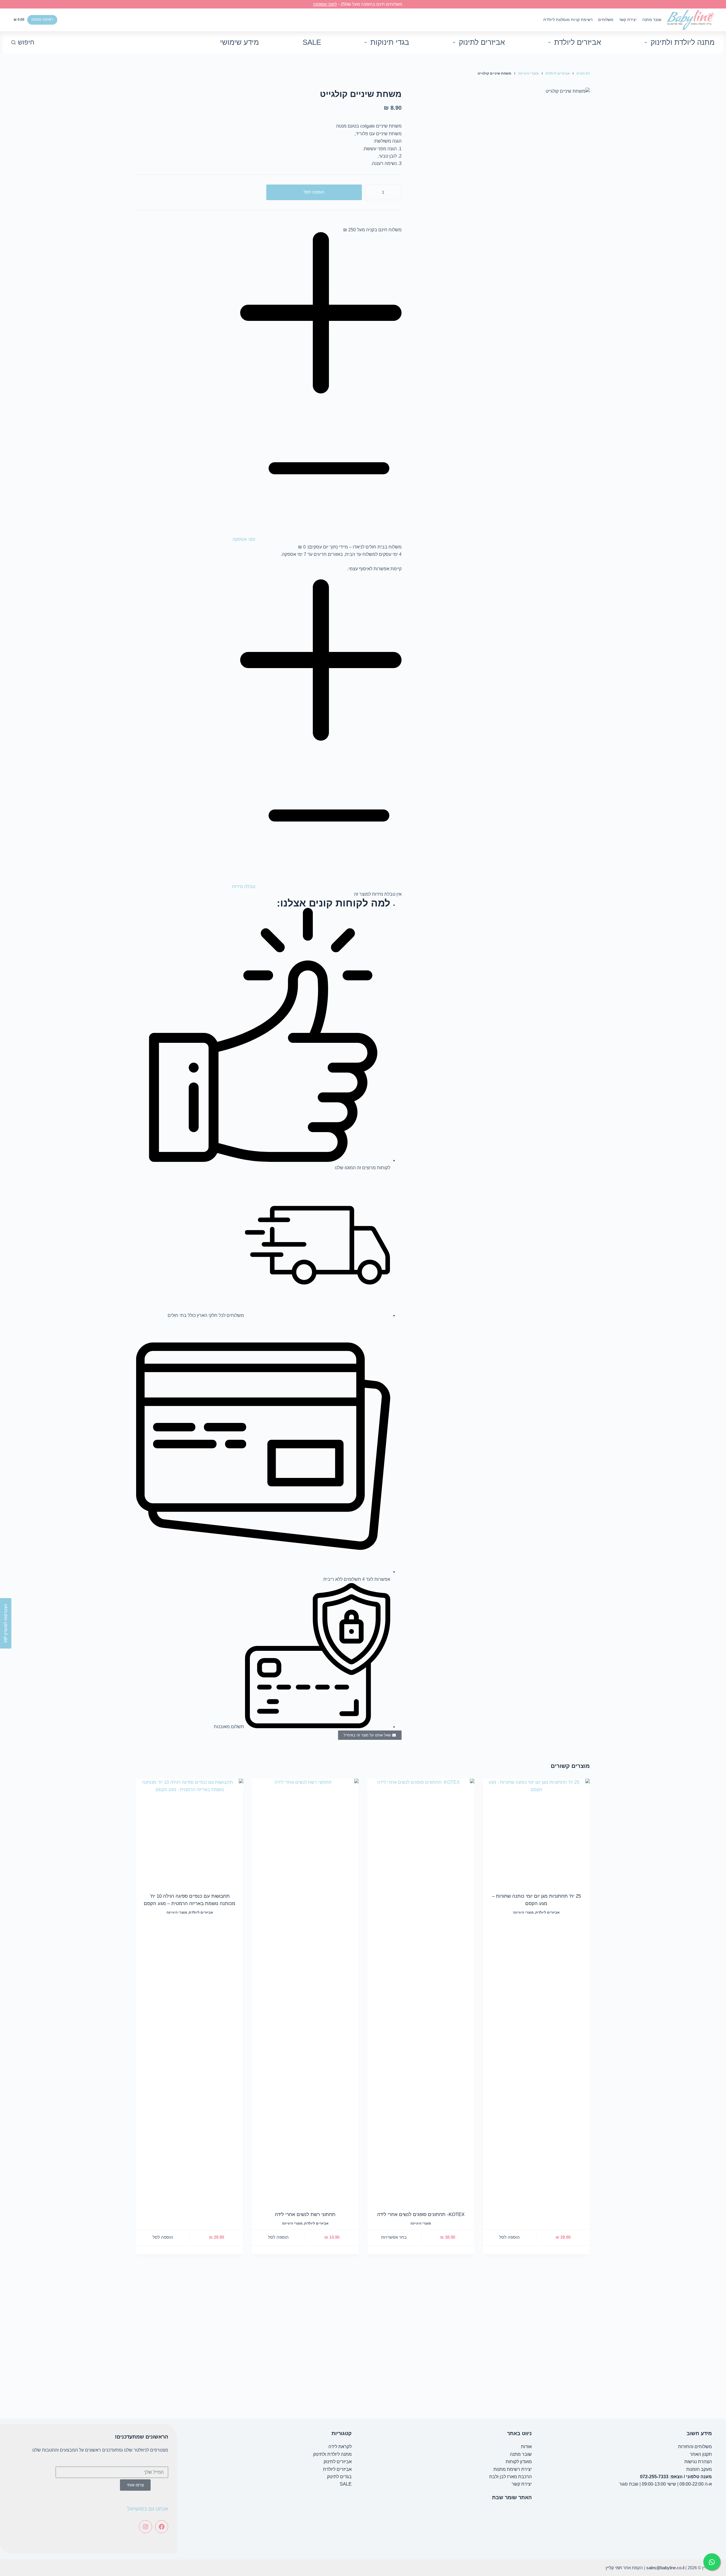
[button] (269, 388)
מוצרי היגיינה (523, 1912)
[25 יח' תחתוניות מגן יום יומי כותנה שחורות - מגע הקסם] (537, 1832)
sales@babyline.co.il (665, 2568)
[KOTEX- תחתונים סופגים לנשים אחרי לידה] (421, 1991)
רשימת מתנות (42, 19)
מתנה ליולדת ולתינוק (683, 42)
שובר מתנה (652, 20)
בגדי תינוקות (390, 42)
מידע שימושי (239, 42)
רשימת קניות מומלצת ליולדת (568, 20)
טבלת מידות (244, 886)
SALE (312, 42)
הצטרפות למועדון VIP (6, 1623)
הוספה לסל (314, 192)
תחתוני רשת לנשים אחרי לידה (305, 2214)
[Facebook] (162, 2527)
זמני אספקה (244, 539)
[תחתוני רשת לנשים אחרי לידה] (305, 1991)
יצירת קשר (628, 20)
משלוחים (606, 20)
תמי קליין (614, 2568)
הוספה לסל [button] (509, 2237)
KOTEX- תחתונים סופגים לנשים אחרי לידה (421, 2214)
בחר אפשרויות (394, 2237)
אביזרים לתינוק (482, 42)
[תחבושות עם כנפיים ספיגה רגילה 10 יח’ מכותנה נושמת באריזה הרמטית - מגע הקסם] (190, 1832)
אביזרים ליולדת (578, 42)
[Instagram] (145, 2527)
